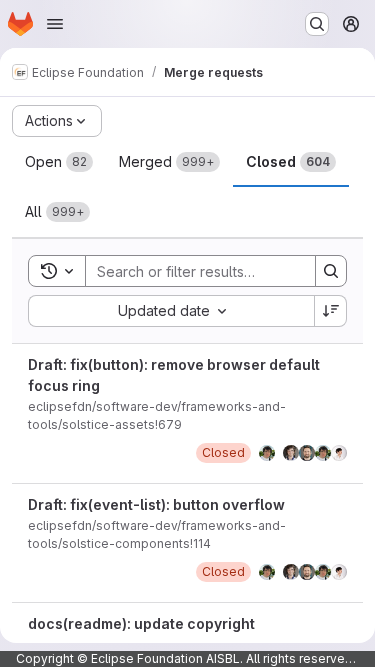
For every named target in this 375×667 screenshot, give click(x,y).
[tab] (59, 162)
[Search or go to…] (317, 24)
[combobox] (171, 311)
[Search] (331, 271)
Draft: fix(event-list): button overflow (156, 504)
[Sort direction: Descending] (331, 311)
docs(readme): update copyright (141, 623)
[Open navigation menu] (55, 24)
